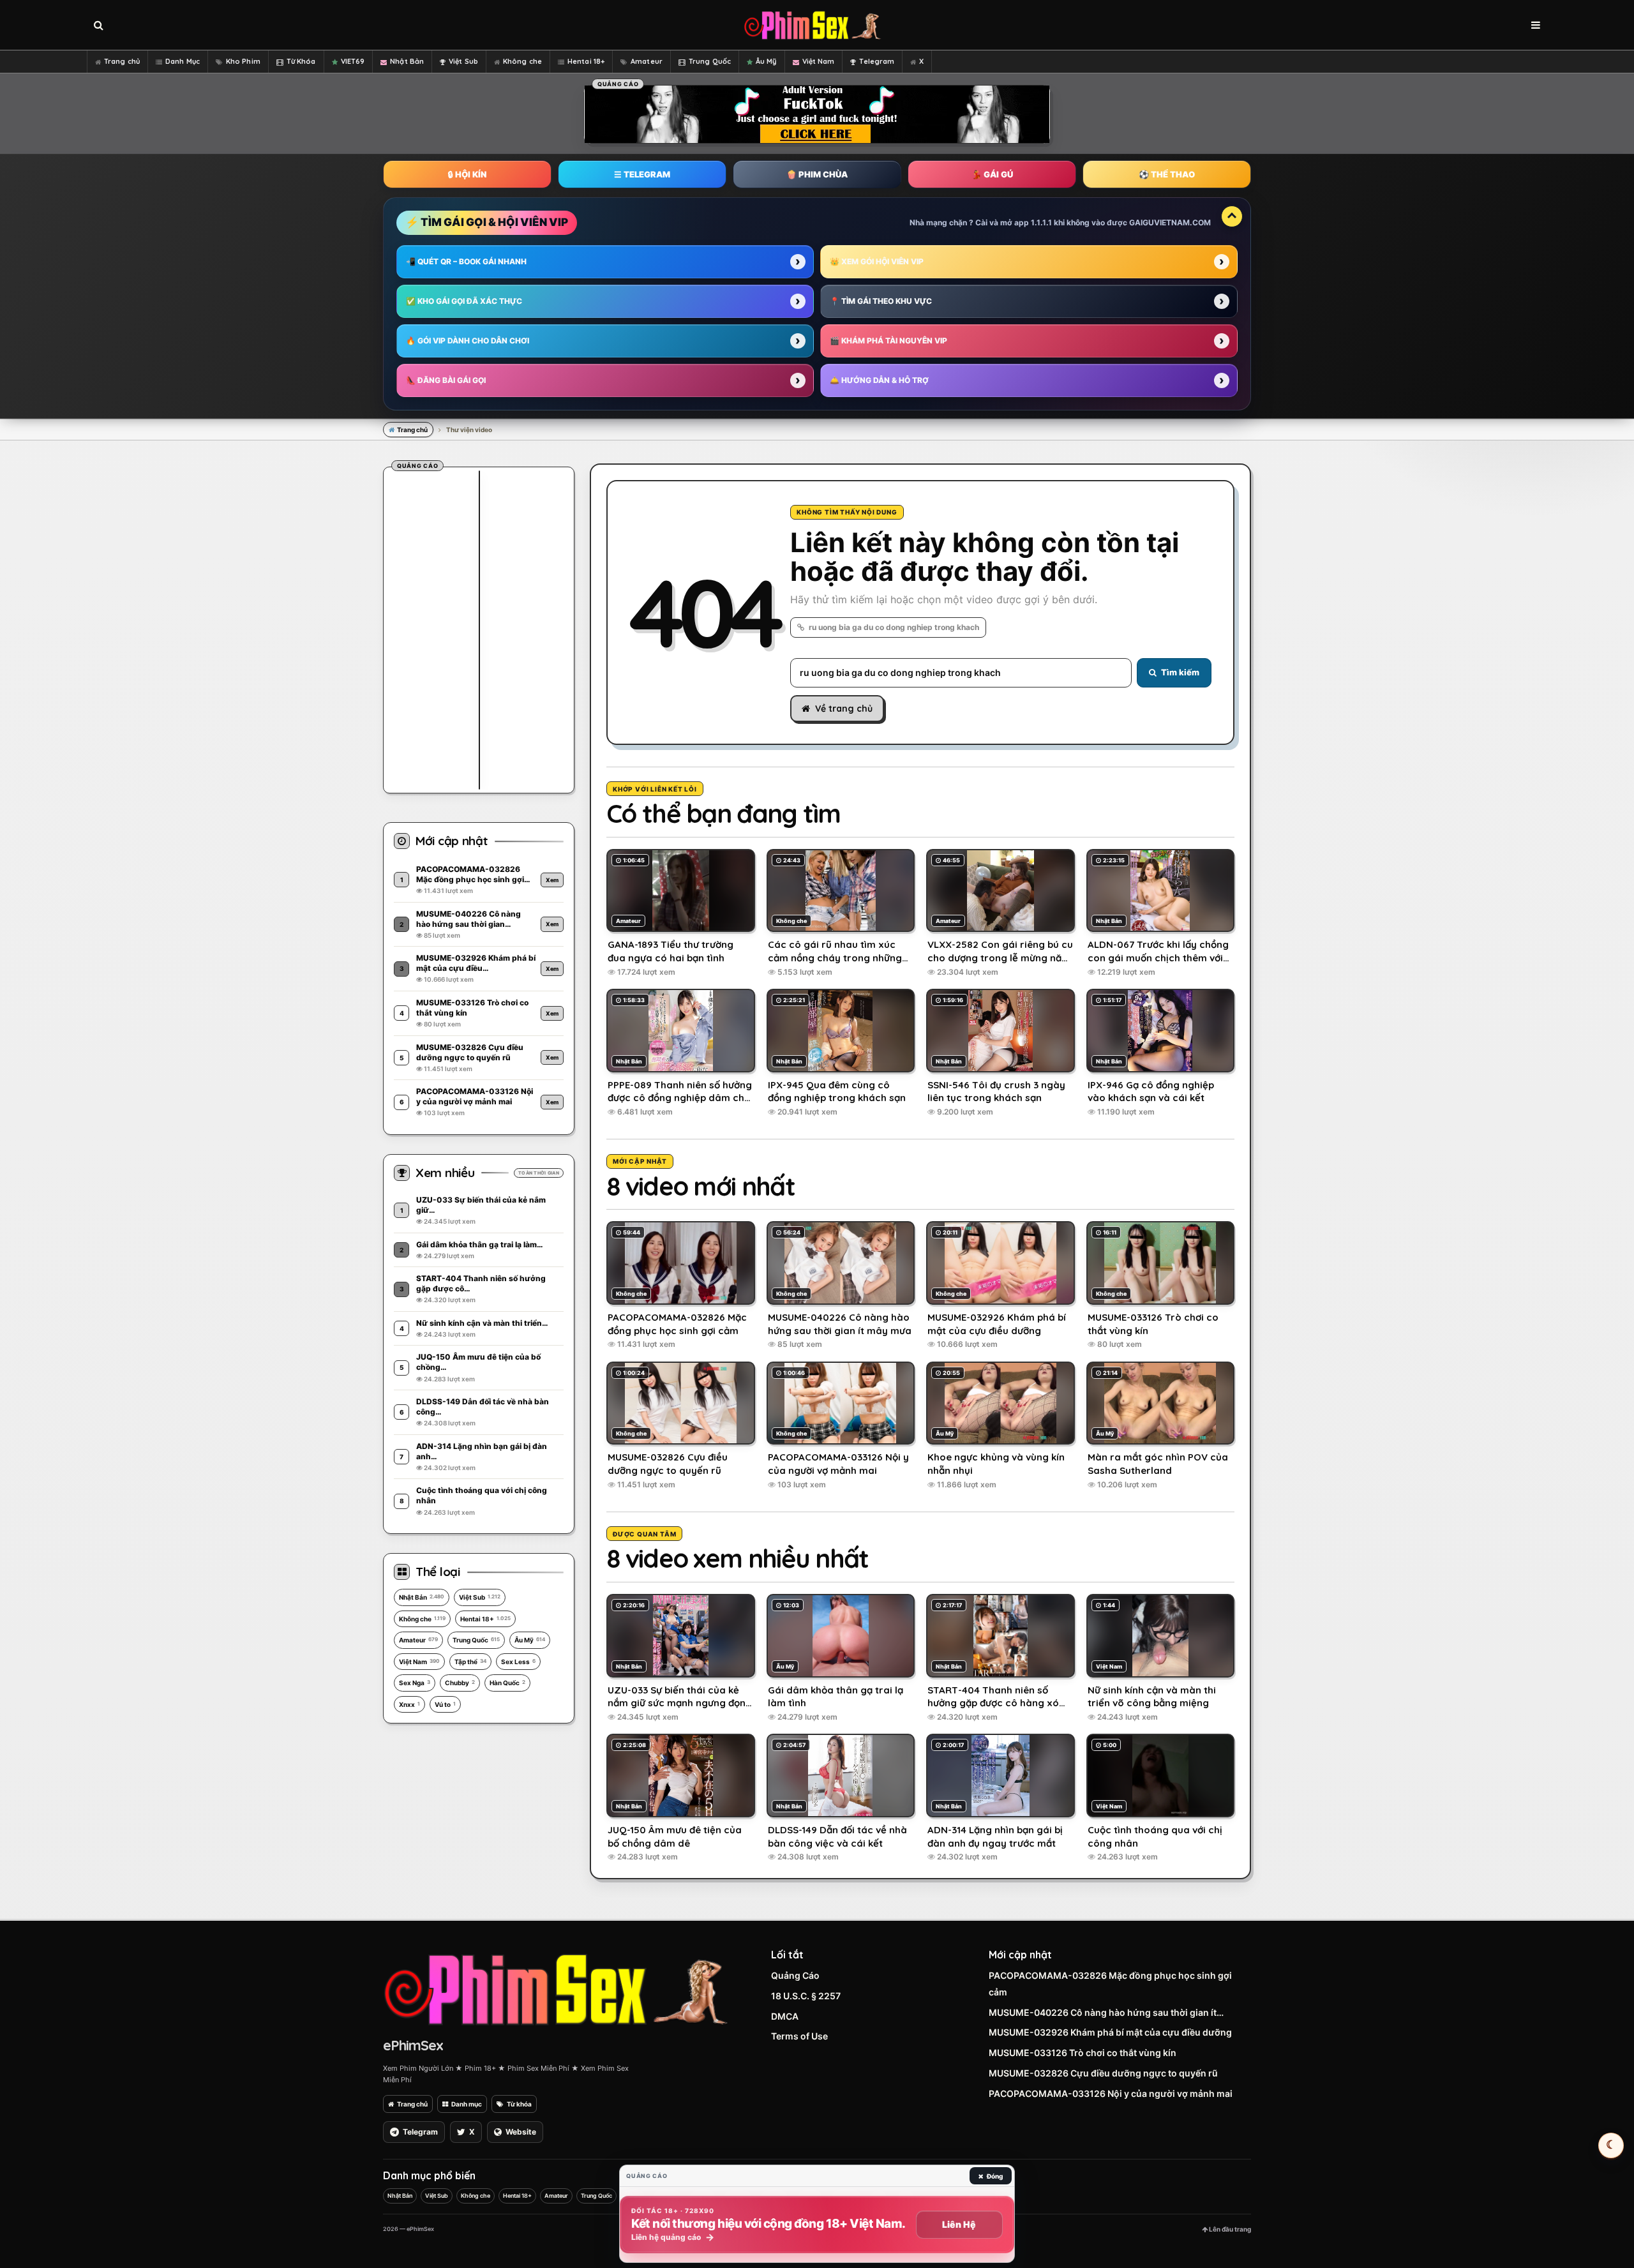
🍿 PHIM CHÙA (817, 174)
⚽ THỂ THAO (1167, 174)
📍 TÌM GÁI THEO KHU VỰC (881, 301)
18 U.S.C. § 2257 (806, 1996)
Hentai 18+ (586, 61)
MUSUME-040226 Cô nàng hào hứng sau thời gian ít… (1106, 2012)
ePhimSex (413, 2045)
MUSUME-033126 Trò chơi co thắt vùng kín (1083, 2053)
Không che (522, 61)
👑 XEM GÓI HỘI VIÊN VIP (877, 261)
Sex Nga (415, 1683)
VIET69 (353, 61)
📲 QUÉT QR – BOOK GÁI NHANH (466, 261)
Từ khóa (519, 2104)
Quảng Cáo (795, 1975)
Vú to (445, 1704)
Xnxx (409, 1704)
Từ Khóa (301, 61)
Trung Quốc (710, 61)
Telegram (877, 61)
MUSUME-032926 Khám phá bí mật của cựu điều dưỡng (1110, 2032)
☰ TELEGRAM (642, 174)
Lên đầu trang (1229, 2229)
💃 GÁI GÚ (992, 174)
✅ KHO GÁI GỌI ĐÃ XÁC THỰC (464, 301)
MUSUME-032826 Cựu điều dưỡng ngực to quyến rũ (1103, 2073)
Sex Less (518, 1662)
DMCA (785, 2016)
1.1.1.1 (1041, 222)
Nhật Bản (407, 61)
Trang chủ (122, 61)
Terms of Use (799, 2036)
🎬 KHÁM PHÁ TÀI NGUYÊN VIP (888, 341)
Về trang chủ (844, 709)
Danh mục (467, 2104)
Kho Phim (243, 61)
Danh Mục (183, 61)
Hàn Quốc (507, 1683)
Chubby (460, 1683)
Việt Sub (463, 61)
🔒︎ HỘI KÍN (467, 174)
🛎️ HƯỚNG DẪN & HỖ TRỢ (879, 380)
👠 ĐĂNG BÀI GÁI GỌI (446, 380)
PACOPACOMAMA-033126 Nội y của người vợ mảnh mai (1111, 2093)
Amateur (647, 61)
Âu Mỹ (766, 61)
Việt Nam (819, 61)
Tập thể (470, 1662)
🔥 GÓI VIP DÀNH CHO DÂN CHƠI (468, 341)
